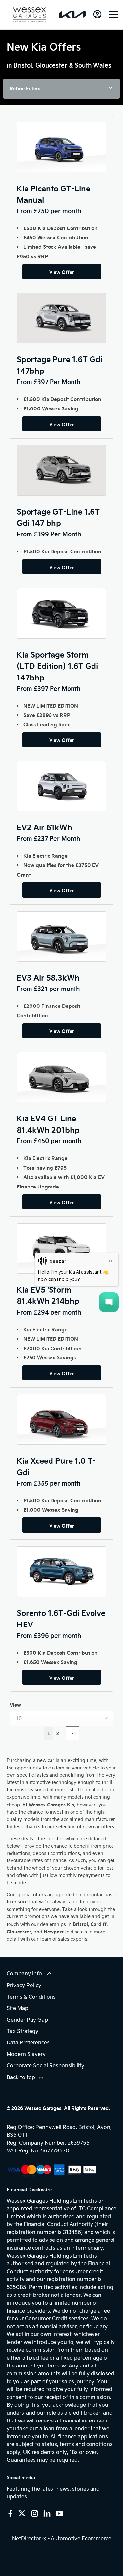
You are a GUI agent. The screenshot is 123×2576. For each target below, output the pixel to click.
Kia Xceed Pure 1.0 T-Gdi (56, 1466)
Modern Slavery (26, 2054)
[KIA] (72, 15)
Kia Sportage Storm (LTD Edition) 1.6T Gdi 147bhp (57, 666)
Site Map (17, 2008)
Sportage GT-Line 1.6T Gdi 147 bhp (58, 517)
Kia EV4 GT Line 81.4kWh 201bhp (48, 1124)
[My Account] (97, 14)
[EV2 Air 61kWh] (61, 786)
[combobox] (61, 1718)
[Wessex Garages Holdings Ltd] (30, 15)
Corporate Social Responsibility (45, 2065)
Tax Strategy (22, 2031)
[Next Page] (72, 1733)
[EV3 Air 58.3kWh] (61, 936)
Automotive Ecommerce (81, 2538)
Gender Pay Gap (27, 2019)
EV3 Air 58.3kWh (48, 977)
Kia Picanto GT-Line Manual (53, 194)
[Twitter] (22, 2513)
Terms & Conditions (31, 1996)
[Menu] (113, 15)
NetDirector (27, 2538)
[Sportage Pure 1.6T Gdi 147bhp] (61, 318)
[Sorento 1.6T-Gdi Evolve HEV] (61, 1571)
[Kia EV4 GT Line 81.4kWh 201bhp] (61, 1077)
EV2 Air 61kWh (44, 827)
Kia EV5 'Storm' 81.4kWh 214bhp (48, 1295)
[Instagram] (35, 2513)
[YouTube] (59, 2513)
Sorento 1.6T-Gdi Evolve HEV (61, 1618)
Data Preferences (28, 2042)
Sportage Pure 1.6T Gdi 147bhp (60, 365)
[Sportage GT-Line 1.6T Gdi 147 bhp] (61, 470)
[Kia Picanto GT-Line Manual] (61, 147)
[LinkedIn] (47, 2513)
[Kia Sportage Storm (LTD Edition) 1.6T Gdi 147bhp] (61, 613)
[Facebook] (10, 2513)
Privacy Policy (24, 1985)
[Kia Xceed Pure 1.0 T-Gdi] (61, 1419)
